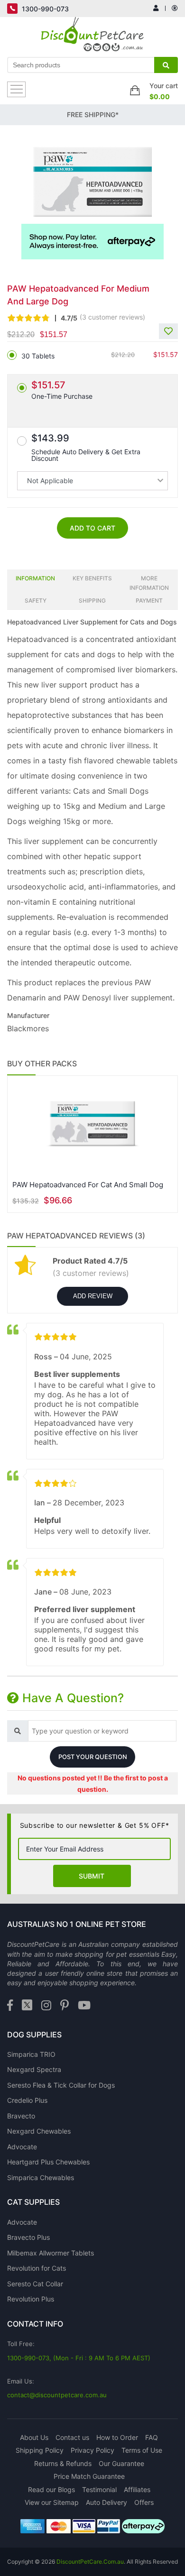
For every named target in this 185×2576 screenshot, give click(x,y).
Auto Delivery (106, 2502)
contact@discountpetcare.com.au (57, 2395)
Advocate (22, 2147)
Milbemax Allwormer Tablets (51, 2253)
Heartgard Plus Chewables (48, 2162)
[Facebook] (10, 2006)
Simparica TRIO (31, 2054)
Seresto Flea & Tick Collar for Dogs (61, 2085)
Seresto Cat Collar (35, 2284)
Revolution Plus (31, 2299)
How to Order (117, 2437)
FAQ (152, 2437)
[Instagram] (46, 2006)
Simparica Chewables (41, 2177)
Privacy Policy (92, 2450)
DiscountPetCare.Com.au (90, 2562)
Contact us (72, 2437)
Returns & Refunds (63, 2463)
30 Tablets (38, 356)
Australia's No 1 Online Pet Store (77, 1924)
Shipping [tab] (92, 600)
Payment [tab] (149, 600)
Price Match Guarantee (89, 2476)
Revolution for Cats (37, 2268)
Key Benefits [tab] (92, 578)
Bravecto (21, 2116)
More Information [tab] (149, 583)
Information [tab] (35, 578)
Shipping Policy (40, 2450)
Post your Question (93, 1757)
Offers (144, 2502)
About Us (34, 2437)
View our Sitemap (52, 2502)
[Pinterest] (65, 2006)
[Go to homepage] (93, 37)
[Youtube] (84, 2006)
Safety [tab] (36, 600)
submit (92, 1876)
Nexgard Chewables (39, 2131)
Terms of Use (142, 2450)
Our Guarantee (121, 2463)
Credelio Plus (27, 2100)
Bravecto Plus (28, 2237)
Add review (93, 1296)
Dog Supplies (34, 2035)
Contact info (35, 2324)
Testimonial (99, 2489)
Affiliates (137, 2489)
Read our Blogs (51, 2489)
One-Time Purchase (62, 390)
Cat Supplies (33, 2202)
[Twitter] (27, 2006)
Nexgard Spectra (34, 2069)
